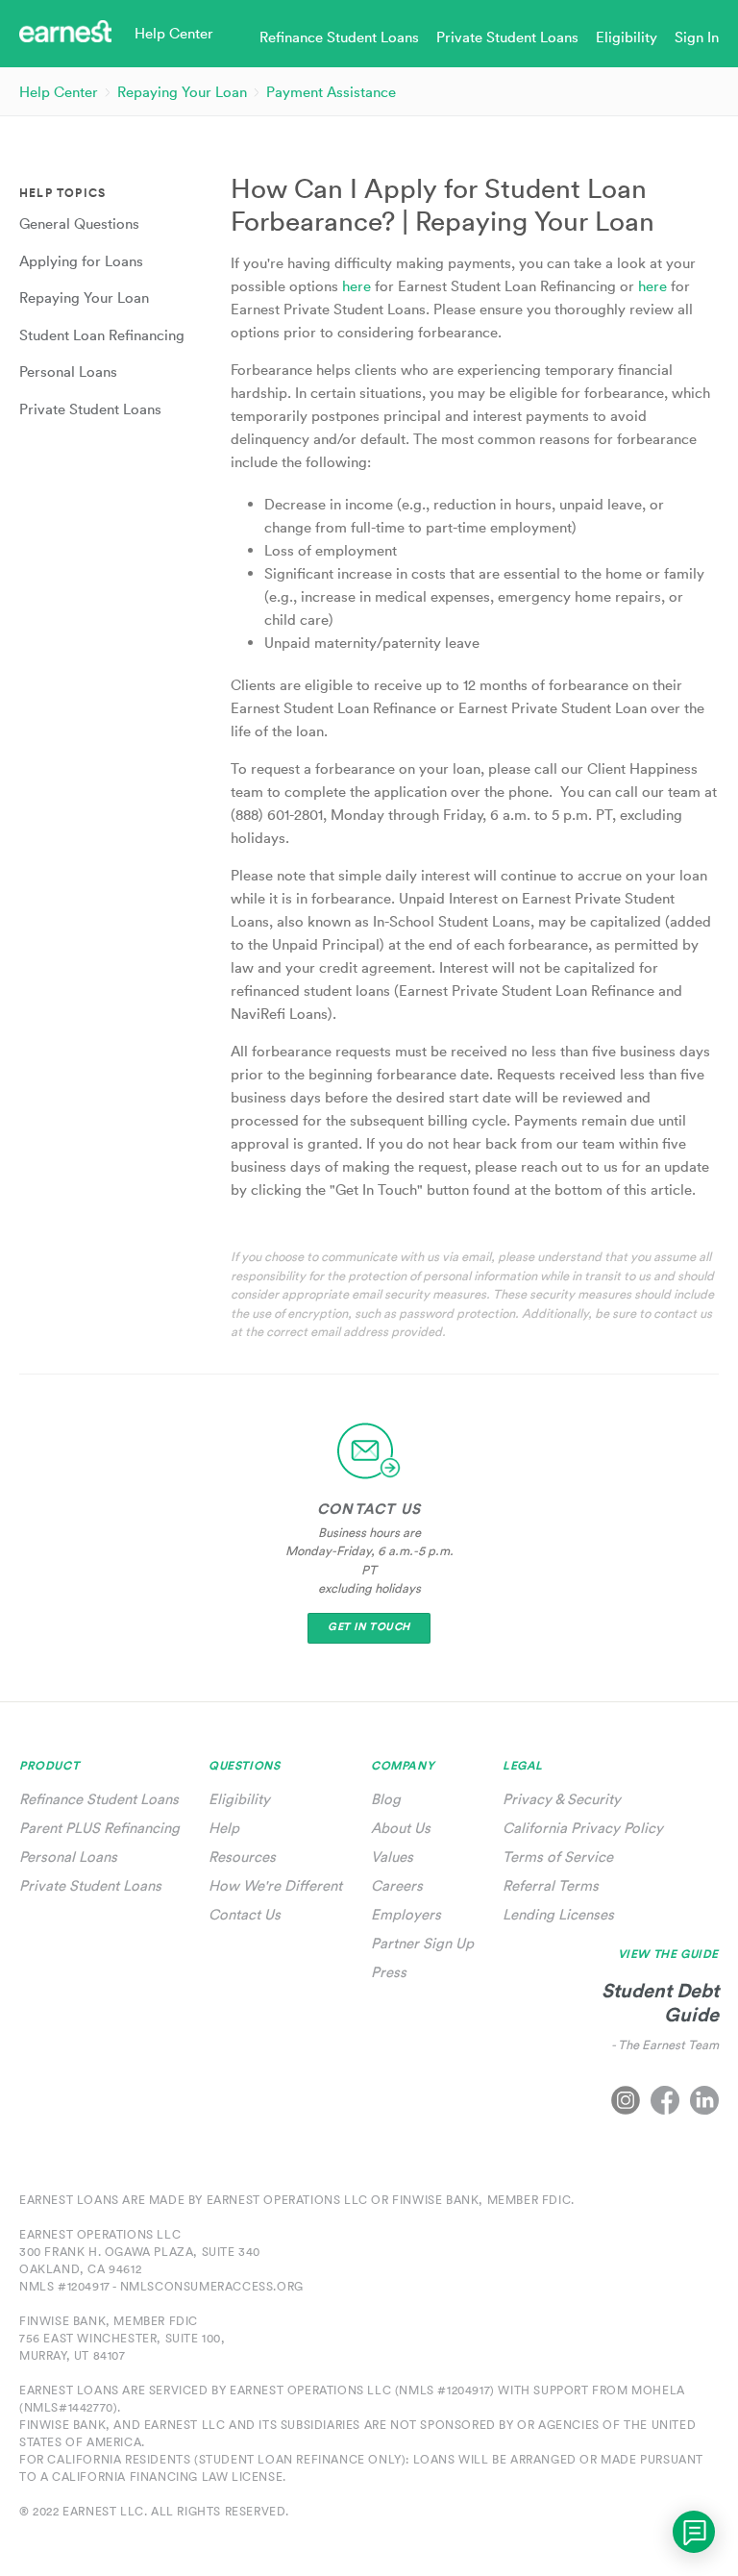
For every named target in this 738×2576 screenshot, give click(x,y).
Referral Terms (551, 1885)
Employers (406, 1914)
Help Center (59, 92)
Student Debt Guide (660, 2002)
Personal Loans (68, 1857)
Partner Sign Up (422, 1943)
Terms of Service (558, 1857)
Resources (242, 1857)
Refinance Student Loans (99, 1799)
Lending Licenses (558, 1914)
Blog (386, 1799)
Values (392, 1857)
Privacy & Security (562, 1799)
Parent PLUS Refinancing (99, 1828)
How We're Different (275, 1885)
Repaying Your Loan (182, 92)
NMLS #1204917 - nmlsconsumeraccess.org (161, 2286)
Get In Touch (369, 1627)
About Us (401, 1828)
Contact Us (245, 1914)
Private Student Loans (90, 1885)
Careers (397, 1885)
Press (389, 1972)
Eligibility (239, 1799)
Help (224, 1828)
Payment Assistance (331, 92)
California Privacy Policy (583, 1828)
